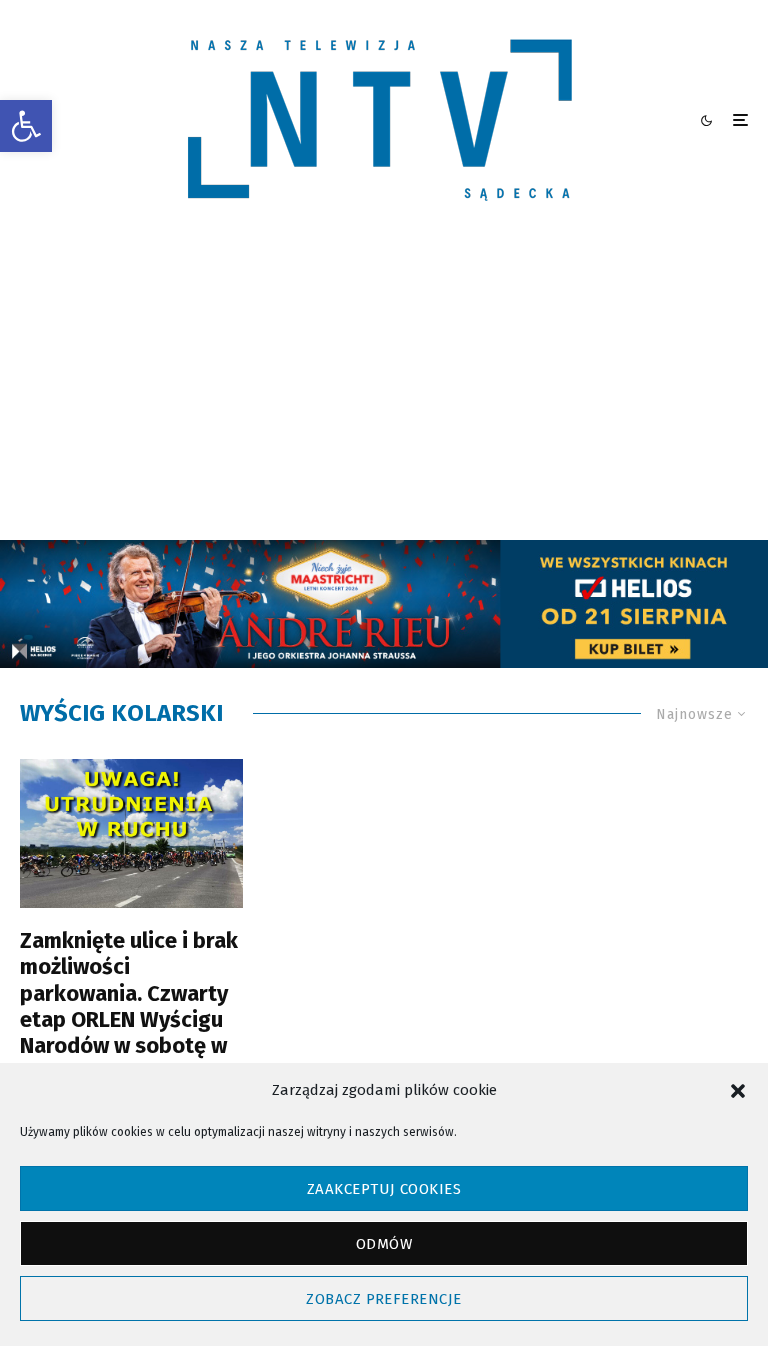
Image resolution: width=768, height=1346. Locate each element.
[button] (26, 126)
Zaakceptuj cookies (384, 1189)
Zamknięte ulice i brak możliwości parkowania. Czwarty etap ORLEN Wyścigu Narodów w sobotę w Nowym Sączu (129, 1007)
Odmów (384, 1244)
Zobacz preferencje (383, 1299)
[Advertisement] (384, 390)
